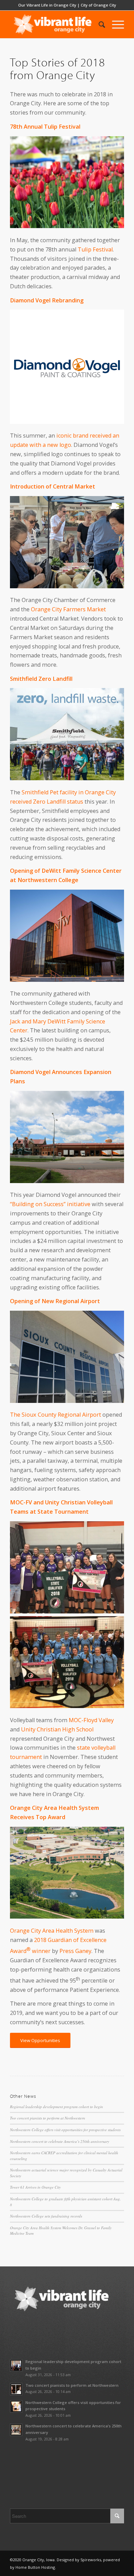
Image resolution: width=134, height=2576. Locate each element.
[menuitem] (98, 24)
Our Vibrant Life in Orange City (47, 5)
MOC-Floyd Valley (91, 1720)
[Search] (98, 24)
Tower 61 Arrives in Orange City (35, 2187)
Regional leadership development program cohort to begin (57, 2107)
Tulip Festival (95, 249)
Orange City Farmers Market (68, 609)
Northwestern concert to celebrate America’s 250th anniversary (60, 2141)
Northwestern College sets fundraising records (46, 2216)
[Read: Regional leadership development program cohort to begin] (16, 2365)
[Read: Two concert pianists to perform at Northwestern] (16, 2389)
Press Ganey (75, 1951)
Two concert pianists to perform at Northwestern (48, 2118)
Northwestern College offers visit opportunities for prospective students (65, 2130)
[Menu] (115, 24)
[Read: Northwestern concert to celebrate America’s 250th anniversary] (16, 2430)
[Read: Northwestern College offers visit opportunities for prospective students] (16, 2406)
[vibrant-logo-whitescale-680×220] (55, 24)
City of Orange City (98, 5)
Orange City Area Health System (52, 1931)
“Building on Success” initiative (50, 1204)
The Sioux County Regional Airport (55, 1415)
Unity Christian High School (57, 1729)
